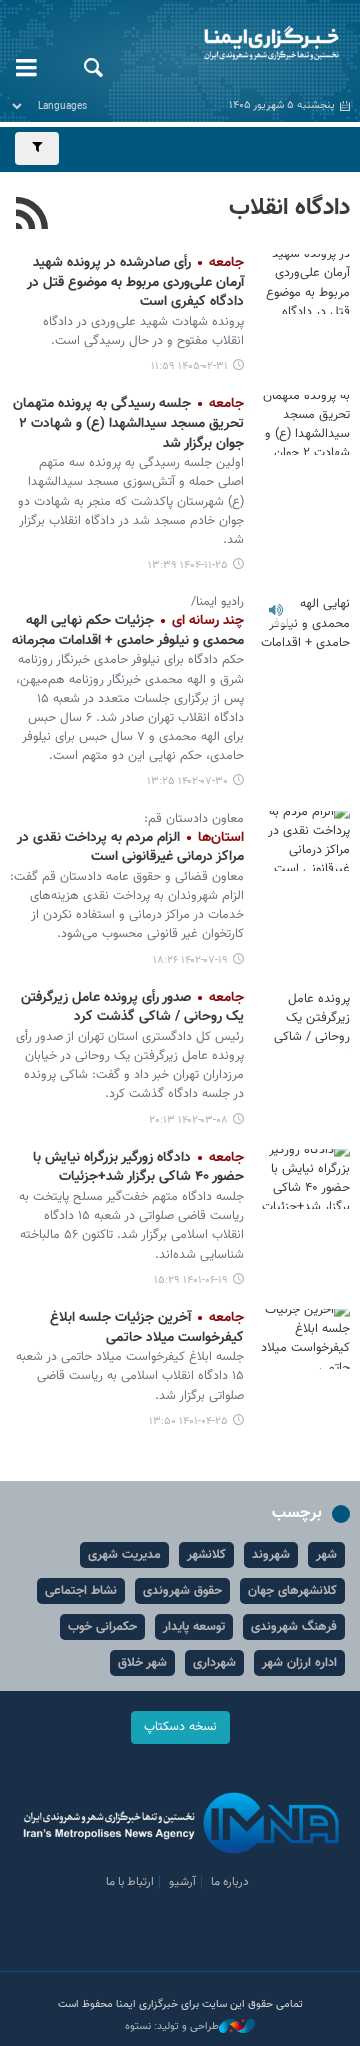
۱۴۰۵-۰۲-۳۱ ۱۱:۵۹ (189, 366)
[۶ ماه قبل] (305, 425)
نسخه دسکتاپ (180, 1727)
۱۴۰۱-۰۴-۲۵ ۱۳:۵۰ (188, 1421)
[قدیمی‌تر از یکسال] (305, 624)
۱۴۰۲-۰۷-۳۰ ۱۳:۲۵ (187, 781)
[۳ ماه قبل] (305, 284)
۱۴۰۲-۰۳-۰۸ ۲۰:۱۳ (188, 1120)
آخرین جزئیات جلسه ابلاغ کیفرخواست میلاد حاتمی (147, 1328)
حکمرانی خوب (102, 1627)
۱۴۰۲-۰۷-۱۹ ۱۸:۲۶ (190, 960)
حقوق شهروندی (182, 1591)
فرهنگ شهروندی (294, 1627)
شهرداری (214, 1663)
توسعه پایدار (194, 1627)
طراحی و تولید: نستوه (172, 2027)
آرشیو (182, 1882)
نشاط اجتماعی (81, 1591)
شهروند (271, 1555)
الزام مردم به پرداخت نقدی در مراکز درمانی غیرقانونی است (130, 848)
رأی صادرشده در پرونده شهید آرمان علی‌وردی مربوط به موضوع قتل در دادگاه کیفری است (135, 282)
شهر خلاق (142, 1663)
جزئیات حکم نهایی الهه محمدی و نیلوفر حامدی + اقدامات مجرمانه (128, 631)
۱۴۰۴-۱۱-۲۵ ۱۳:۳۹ (188, 565)
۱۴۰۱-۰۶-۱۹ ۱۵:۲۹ (191, 1280)
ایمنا (240, 45)
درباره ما (230, 1882)
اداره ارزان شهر (299, 1663)
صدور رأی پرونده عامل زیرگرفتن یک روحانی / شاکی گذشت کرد (132, 1008)
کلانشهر (206, 1555)
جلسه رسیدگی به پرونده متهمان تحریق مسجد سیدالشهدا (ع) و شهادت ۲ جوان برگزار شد (128, 423)
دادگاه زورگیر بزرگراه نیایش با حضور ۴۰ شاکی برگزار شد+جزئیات (138, 1168)
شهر (326, 1555)
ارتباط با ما (130, 1882)
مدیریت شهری (124, 1555)
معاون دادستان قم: (192, 819)
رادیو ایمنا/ (217, 602)
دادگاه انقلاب (289, 208)
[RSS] (32, 216)
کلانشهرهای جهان (292, 1591)
